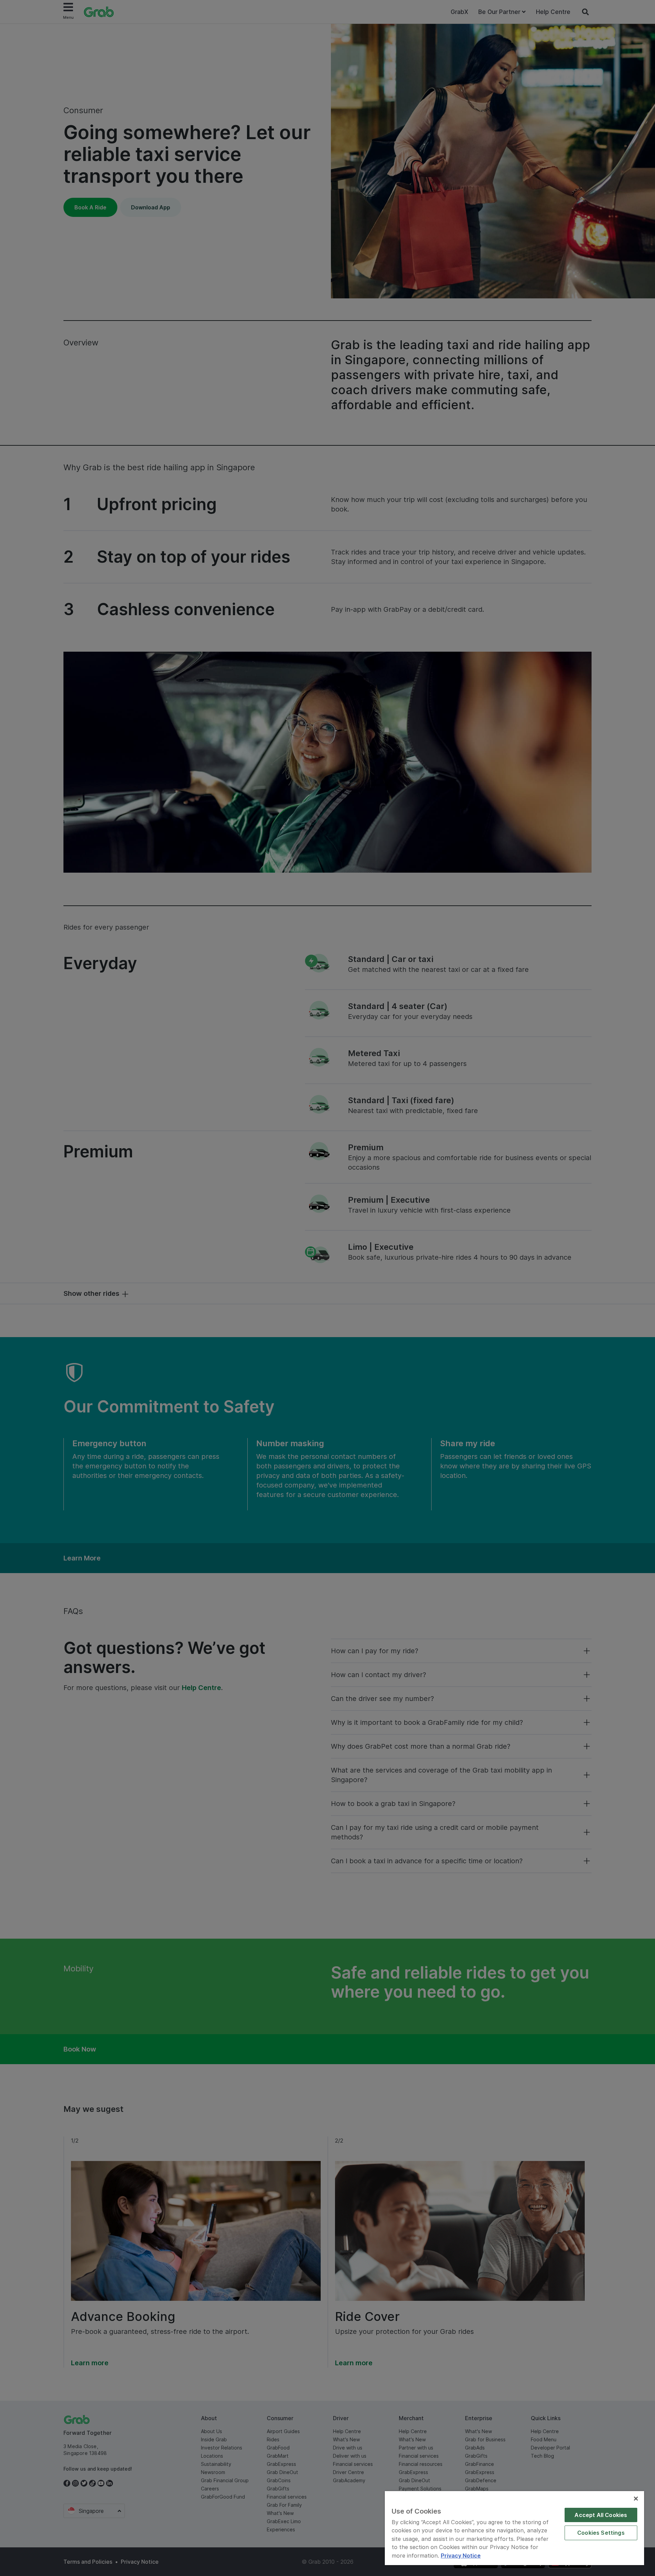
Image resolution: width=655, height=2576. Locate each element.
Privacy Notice (461, 2556)
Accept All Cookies (601, 2515)
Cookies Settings (601, 2533)
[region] (514, 2528)
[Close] (636, 2499)
